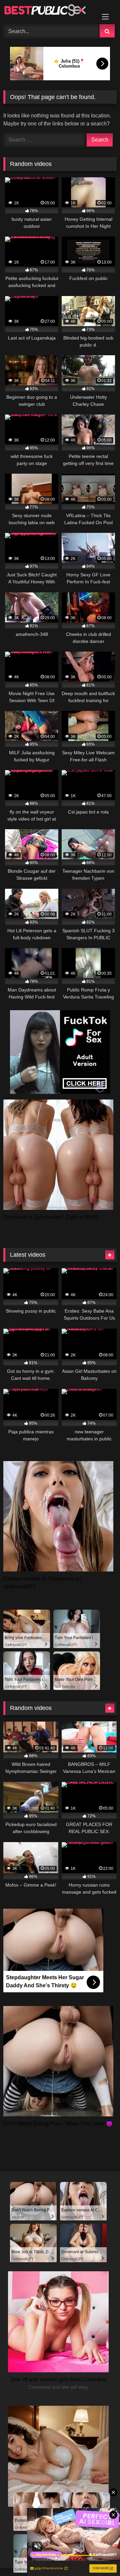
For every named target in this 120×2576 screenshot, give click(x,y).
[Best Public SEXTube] (49, 11)
